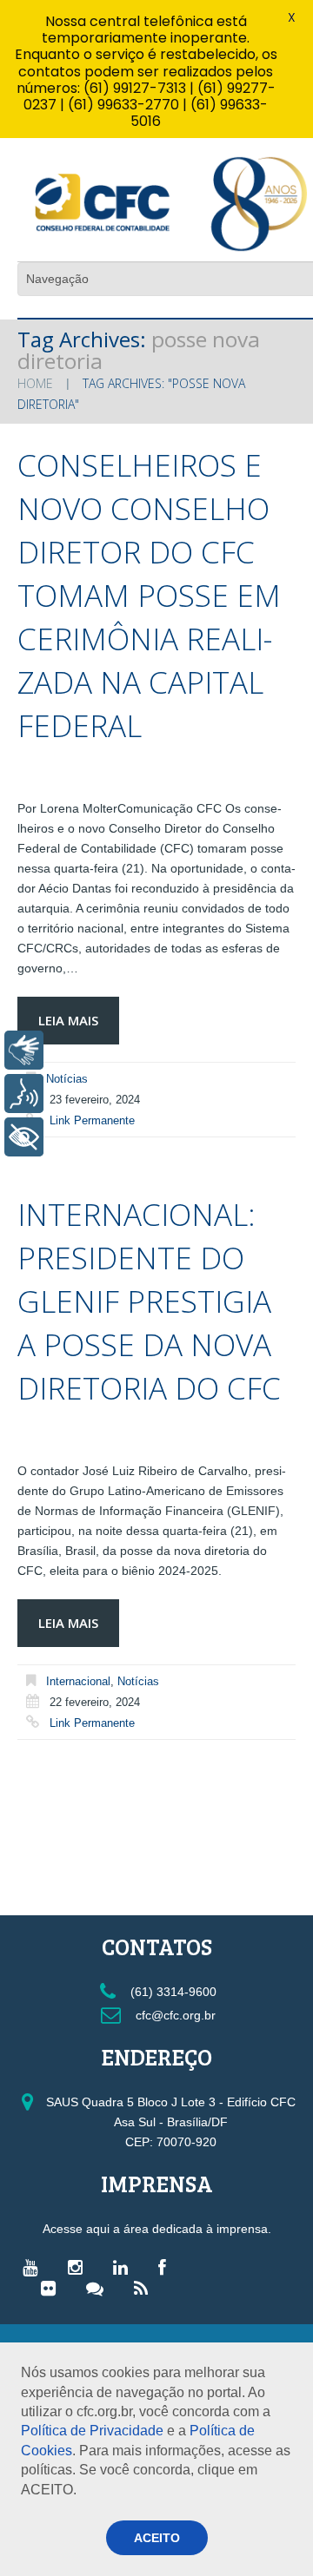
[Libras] (24, 1050)
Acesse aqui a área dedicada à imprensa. (157, 2229)
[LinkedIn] (125, 2267)
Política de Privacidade (92, 2431)
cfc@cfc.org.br (174, 2015)
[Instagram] (80, 2267)
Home (35, 383)
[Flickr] (53, 2288)
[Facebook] (166, 2267)
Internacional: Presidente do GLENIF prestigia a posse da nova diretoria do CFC (149, 1301)
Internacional (78, 1681)
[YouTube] (34, 2267)
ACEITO (157, 2538)
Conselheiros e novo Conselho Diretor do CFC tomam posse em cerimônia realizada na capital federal (149, 595)
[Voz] (24, 1094)
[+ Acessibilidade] (24, 1137)
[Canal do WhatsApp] (99, 2288)
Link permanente (92, 1120)
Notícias (67, 1079)
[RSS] (145, 2288)
